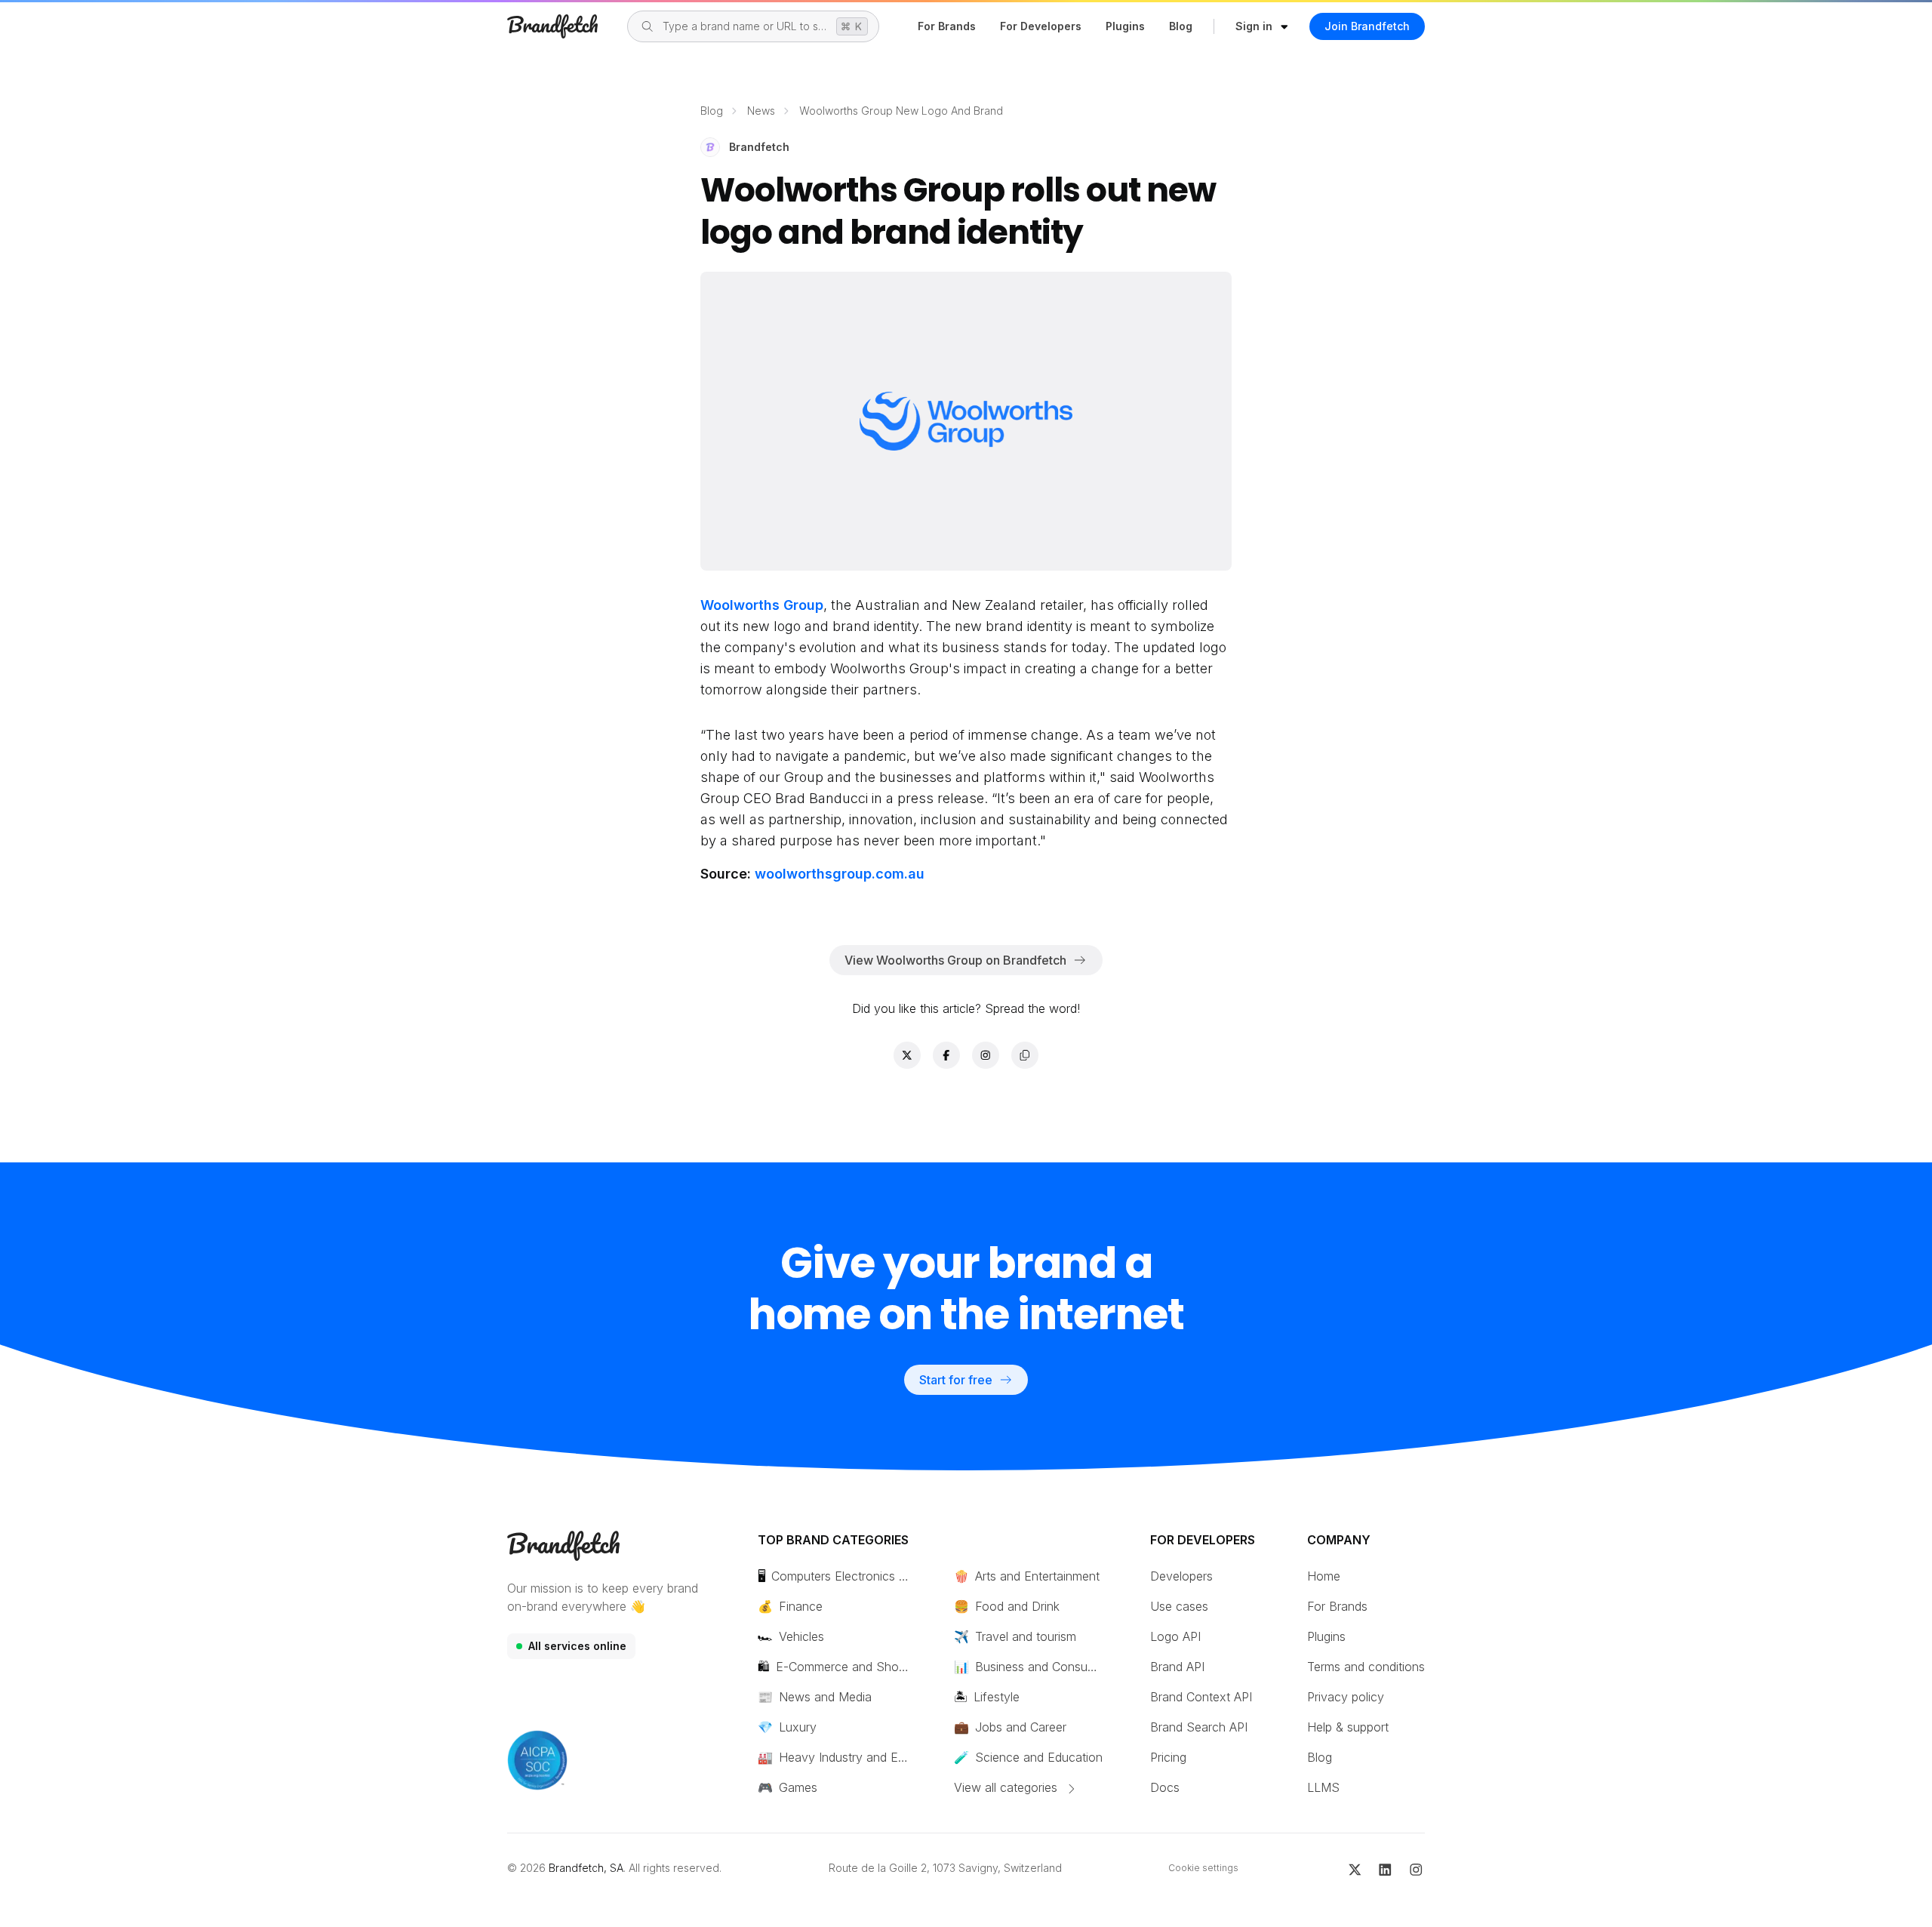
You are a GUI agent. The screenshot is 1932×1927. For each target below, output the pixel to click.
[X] (1355, 1868)
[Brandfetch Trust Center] (537, 1760)
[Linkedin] (1385, 1868)
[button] (1262, 26)
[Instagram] (1416, 1868)
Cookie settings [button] (1203, 1868)
